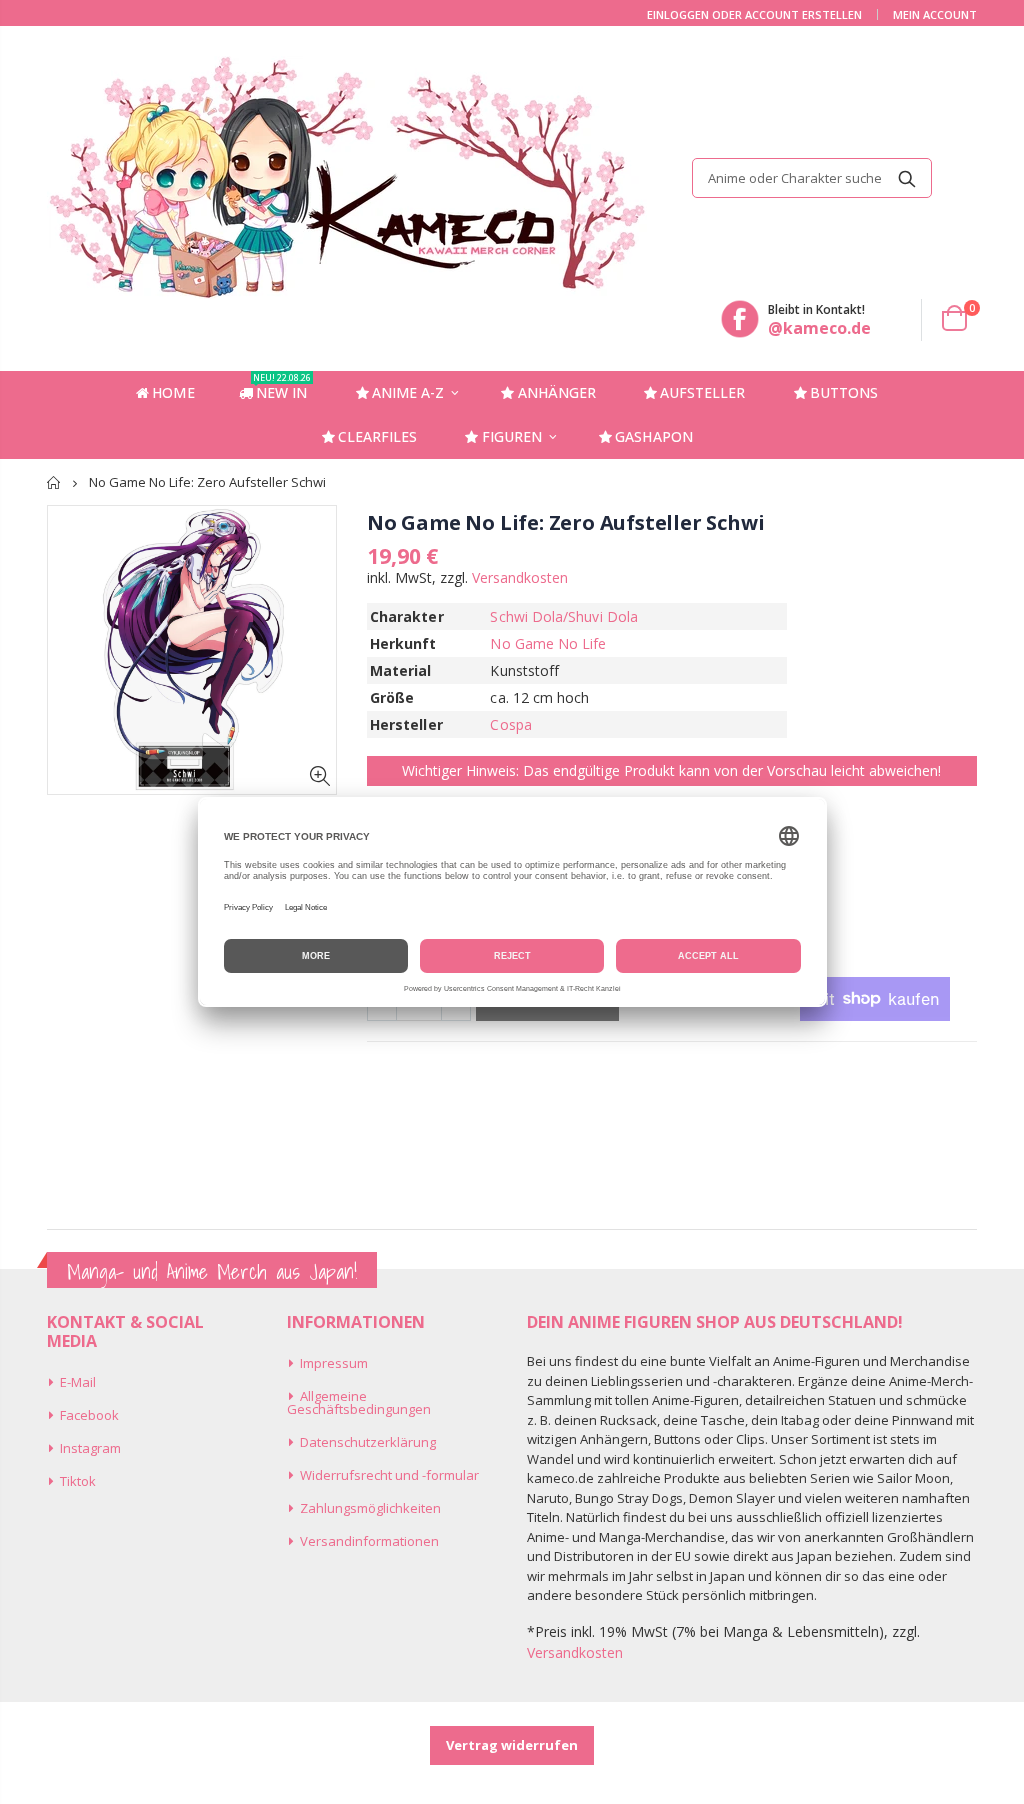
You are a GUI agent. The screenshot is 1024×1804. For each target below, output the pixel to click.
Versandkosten (520, 577)
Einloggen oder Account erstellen (754, 14)
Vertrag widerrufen (512, 1745)
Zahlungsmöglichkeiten (370, 1508)
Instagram (90, 1448)
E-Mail (78, 1382)
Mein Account (935, 14)
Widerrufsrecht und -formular (389, 1475)
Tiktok (78, 1481)
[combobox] (812, 178)
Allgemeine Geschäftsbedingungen (359, 1402)
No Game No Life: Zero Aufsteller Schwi (565, 522)
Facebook (89, 1415)
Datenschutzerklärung (368, 1442)
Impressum (334, 1363)
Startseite (54, 482)
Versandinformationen (369, 1541)
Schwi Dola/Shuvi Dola (563, 616)
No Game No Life (548, 643)
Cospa (510, 724)
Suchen (906, 178)
